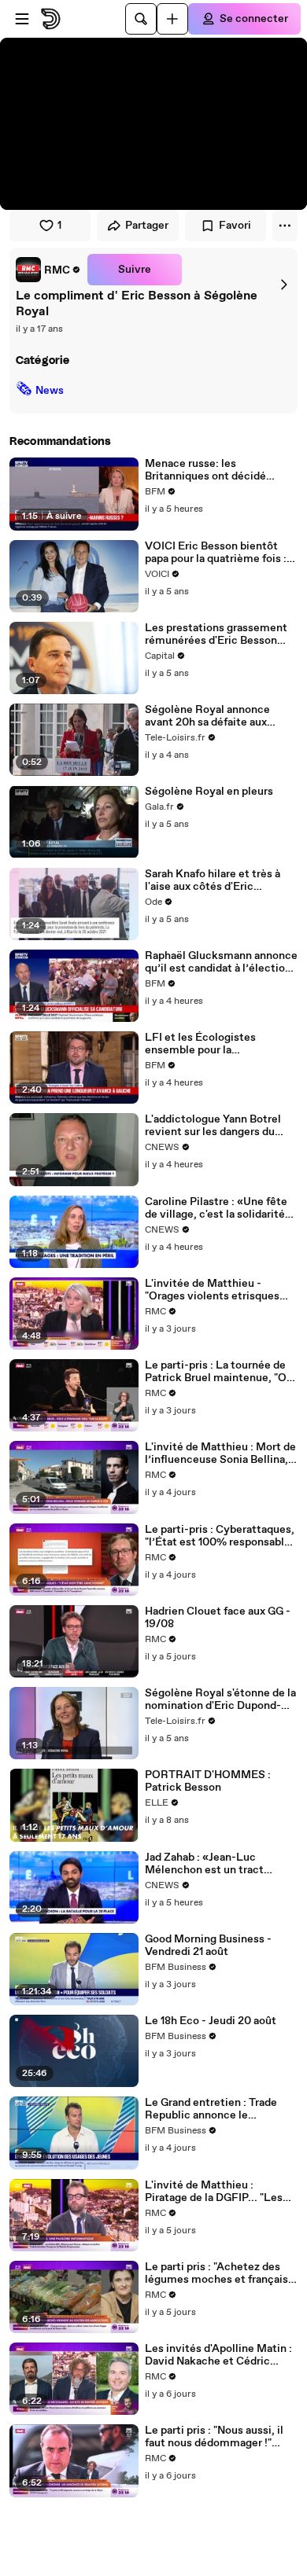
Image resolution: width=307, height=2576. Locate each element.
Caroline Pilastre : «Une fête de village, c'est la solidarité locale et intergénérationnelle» (216, 1208)
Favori (235, 226)
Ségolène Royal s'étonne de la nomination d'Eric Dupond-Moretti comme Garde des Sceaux (220, 1700)
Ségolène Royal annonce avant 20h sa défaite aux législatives (207, 716)
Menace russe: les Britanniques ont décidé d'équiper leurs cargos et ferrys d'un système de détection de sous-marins (210, 470)
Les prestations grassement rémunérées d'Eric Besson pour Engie (216, 634)
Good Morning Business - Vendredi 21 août (208, 1946)
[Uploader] (172, 19)
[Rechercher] (141, 19)
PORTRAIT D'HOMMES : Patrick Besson (208, 1781)
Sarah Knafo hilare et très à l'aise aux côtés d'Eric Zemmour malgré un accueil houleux (216, 880)
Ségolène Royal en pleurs (209, 792)
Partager (147, 226)
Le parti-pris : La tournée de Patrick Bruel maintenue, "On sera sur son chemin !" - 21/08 (219, 1372)
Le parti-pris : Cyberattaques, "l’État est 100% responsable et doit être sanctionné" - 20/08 (220, 1536)
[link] (48, 270)
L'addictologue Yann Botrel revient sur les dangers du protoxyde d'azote (213, 1126)
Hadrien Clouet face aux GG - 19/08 (218, 1618)
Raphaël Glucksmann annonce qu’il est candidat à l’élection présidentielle (221, 962)
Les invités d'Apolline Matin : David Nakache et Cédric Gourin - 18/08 (218, 2355)
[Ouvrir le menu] (22, 19)
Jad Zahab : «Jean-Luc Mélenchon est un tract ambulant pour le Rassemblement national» (212, 1864)
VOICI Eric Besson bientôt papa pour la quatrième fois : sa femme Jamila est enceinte (221, 553)
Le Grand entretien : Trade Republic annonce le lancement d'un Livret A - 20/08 (211, 2109)
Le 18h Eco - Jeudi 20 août (211, 2021)
